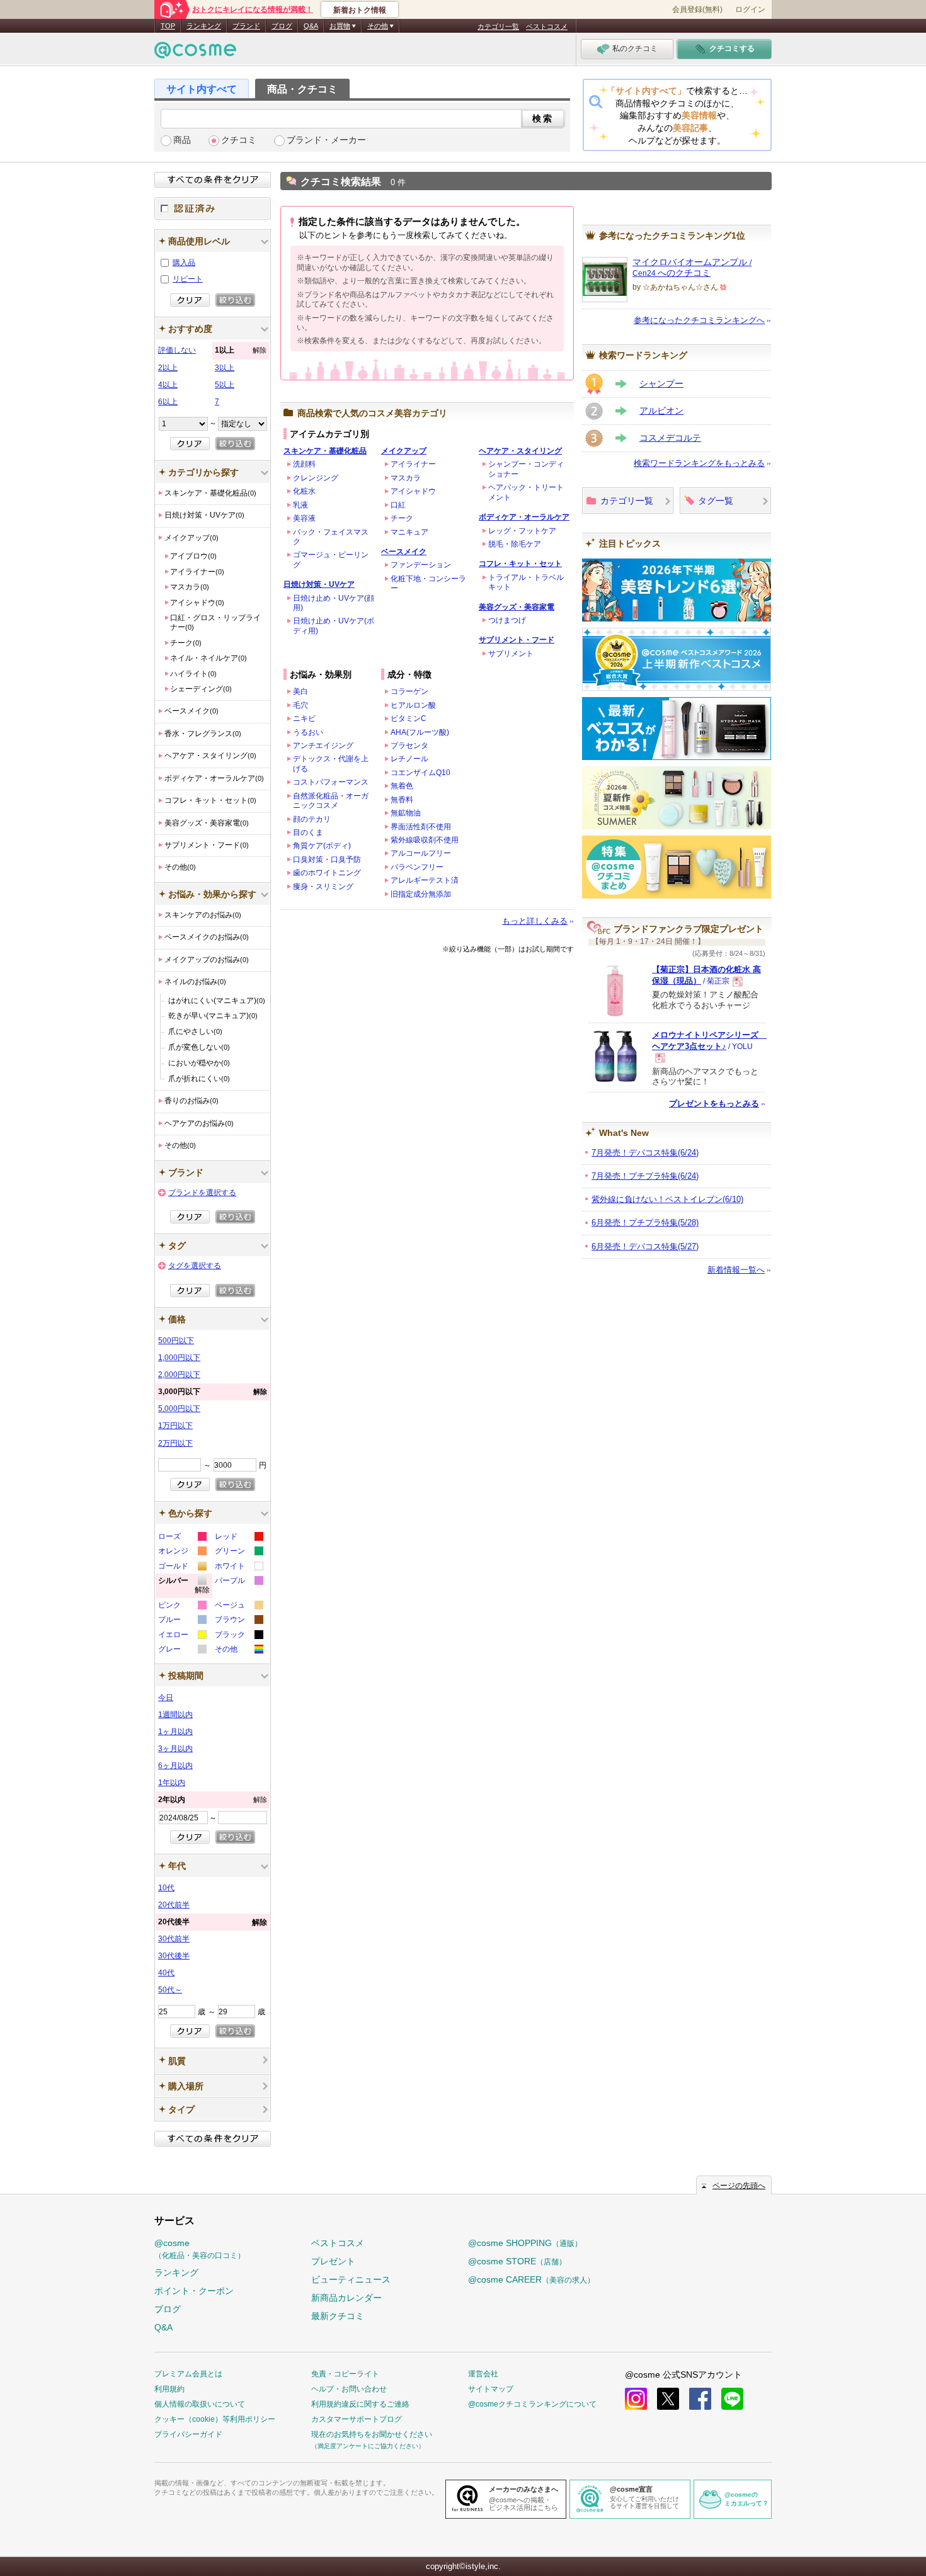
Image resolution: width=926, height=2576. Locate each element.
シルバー (184, 1587)
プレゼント (333, 2261)
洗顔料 (304, 464)
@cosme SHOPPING (525, 2243)
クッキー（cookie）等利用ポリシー (215, 2419)
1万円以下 (175, 1426)
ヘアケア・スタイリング (520, 451)
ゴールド (182, 1568)
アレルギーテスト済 (425, 880)
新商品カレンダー (346, 2298)
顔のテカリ (312, 819)
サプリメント (511, 654)
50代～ (170, 1990)
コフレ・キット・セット (520, 564)
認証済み (213, 208)
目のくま (308, 832)
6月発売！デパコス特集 (645, 1246)
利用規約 (169, 2389)
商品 (182, 140)
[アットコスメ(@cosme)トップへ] (195, 53)
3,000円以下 (213, 1392)
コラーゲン (409, 691)
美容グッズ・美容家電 (517, 607)
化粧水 (304, 491)
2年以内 (213, 1800)
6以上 (168, 402)
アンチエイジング (323, 746)
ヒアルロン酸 (413, 705)
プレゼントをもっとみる (714, 1104)
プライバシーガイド (188, 2434)
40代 (166, 1973)
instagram (636, 2399)
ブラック (238, 1636)
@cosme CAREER (531, 2279)
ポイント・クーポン (194, 2291)
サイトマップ (491, 2389)
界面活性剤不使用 (421, 827)
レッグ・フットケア (522, 531)
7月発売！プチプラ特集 (645, 1176)
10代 (166, 1888)
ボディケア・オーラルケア (524, 517)
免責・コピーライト (345, 2374)
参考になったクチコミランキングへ (699, 320)
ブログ (282, 26)
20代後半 (213, 1922)
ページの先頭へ (739, 2186)
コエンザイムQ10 (420, 773)
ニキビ (304, 718)
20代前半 (174, 1905)
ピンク (182, 1607)
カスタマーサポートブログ (357, 2419)
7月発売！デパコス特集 (645, 1153)
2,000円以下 (179, 1375)
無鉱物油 (406, 813)
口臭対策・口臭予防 (327, 860)
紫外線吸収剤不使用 (425, 840)
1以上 (241, 350)
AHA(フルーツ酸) (420, 732)
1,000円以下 (179, 1358)
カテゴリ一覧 (498, 26)
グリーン (238, 1552)
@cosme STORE (517, 2261)
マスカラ (406, 478)
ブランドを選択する (202, 1193)
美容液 (304, 518)
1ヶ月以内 (175, 1732)
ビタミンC (409, 718)
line (732, 2399)
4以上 (168, 385)
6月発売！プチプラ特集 (645, 1223)
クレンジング (316, 478)
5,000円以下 (179, 1409)
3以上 (225, 368)
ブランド (246, 26)
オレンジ (182, 1552)
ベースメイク (404, 552)
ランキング (204, 26)
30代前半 (174, 1939)
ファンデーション (421, 565)
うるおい (308, 732)
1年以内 (172, 1783)
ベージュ (238, 1607)
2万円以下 (175, 1443)
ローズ (182, 1538)
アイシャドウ (413, 491)
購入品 (184, 263)
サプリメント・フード (517, 640)
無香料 (402, 800)
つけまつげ (507, 620)
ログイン (750, 9)
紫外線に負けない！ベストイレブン (667, 1199)
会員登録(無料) (697, 9)
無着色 (402, 786)
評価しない (177, 350)
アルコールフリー (421, 853)
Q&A (311, 26)
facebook (700, 2399)
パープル (238, 1582)
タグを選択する (195, 1266)
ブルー (182, 1621)
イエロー (182, 1636)
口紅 (398, 505)
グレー (182, 1651)
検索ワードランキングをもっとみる (699, 463)
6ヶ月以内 (175, 1766)
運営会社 (483, 2374)
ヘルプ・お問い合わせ (349, 2389)
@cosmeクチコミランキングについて (532, 2404)
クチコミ (239, 140)
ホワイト (238, 1568)
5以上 (225, 385)
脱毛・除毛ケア (515, 544)
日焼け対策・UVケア (319, 584)
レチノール (409, 759)
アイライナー (413, 464)
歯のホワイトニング (327, 873)
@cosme (200, 2249)
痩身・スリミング (323, 887)
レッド (238, 1538)
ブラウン (238, 1621)
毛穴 (300, 705)
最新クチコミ (338, 2316)
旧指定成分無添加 (421, 894)
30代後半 (174, 1956)
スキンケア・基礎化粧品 (325, 451)
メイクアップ (404, 451)
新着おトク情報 (360, 10)
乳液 (300, 505)
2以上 (168, 368)
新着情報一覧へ (736, 1270)
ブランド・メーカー (326, 140)
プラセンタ (409, 746)
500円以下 (176, 1341)
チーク (402, 518)
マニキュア (409, 532)
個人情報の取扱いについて (200, 2404)
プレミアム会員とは (188, 2374)
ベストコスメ (547, 26)
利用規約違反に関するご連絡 (360, 2404)
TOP (168, 26)
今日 (166, 1698)
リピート (188, 279)
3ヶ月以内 (175, 1749)
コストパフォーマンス (331, 782)
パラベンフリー (417, 867)
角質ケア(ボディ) (322, 846)
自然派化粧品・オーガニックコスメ (331, 801)
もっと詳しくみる (535, 921)
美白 (300, 691)
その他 (238, 1651)
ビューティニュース (351, 2279)
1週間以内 (175, 1715)
